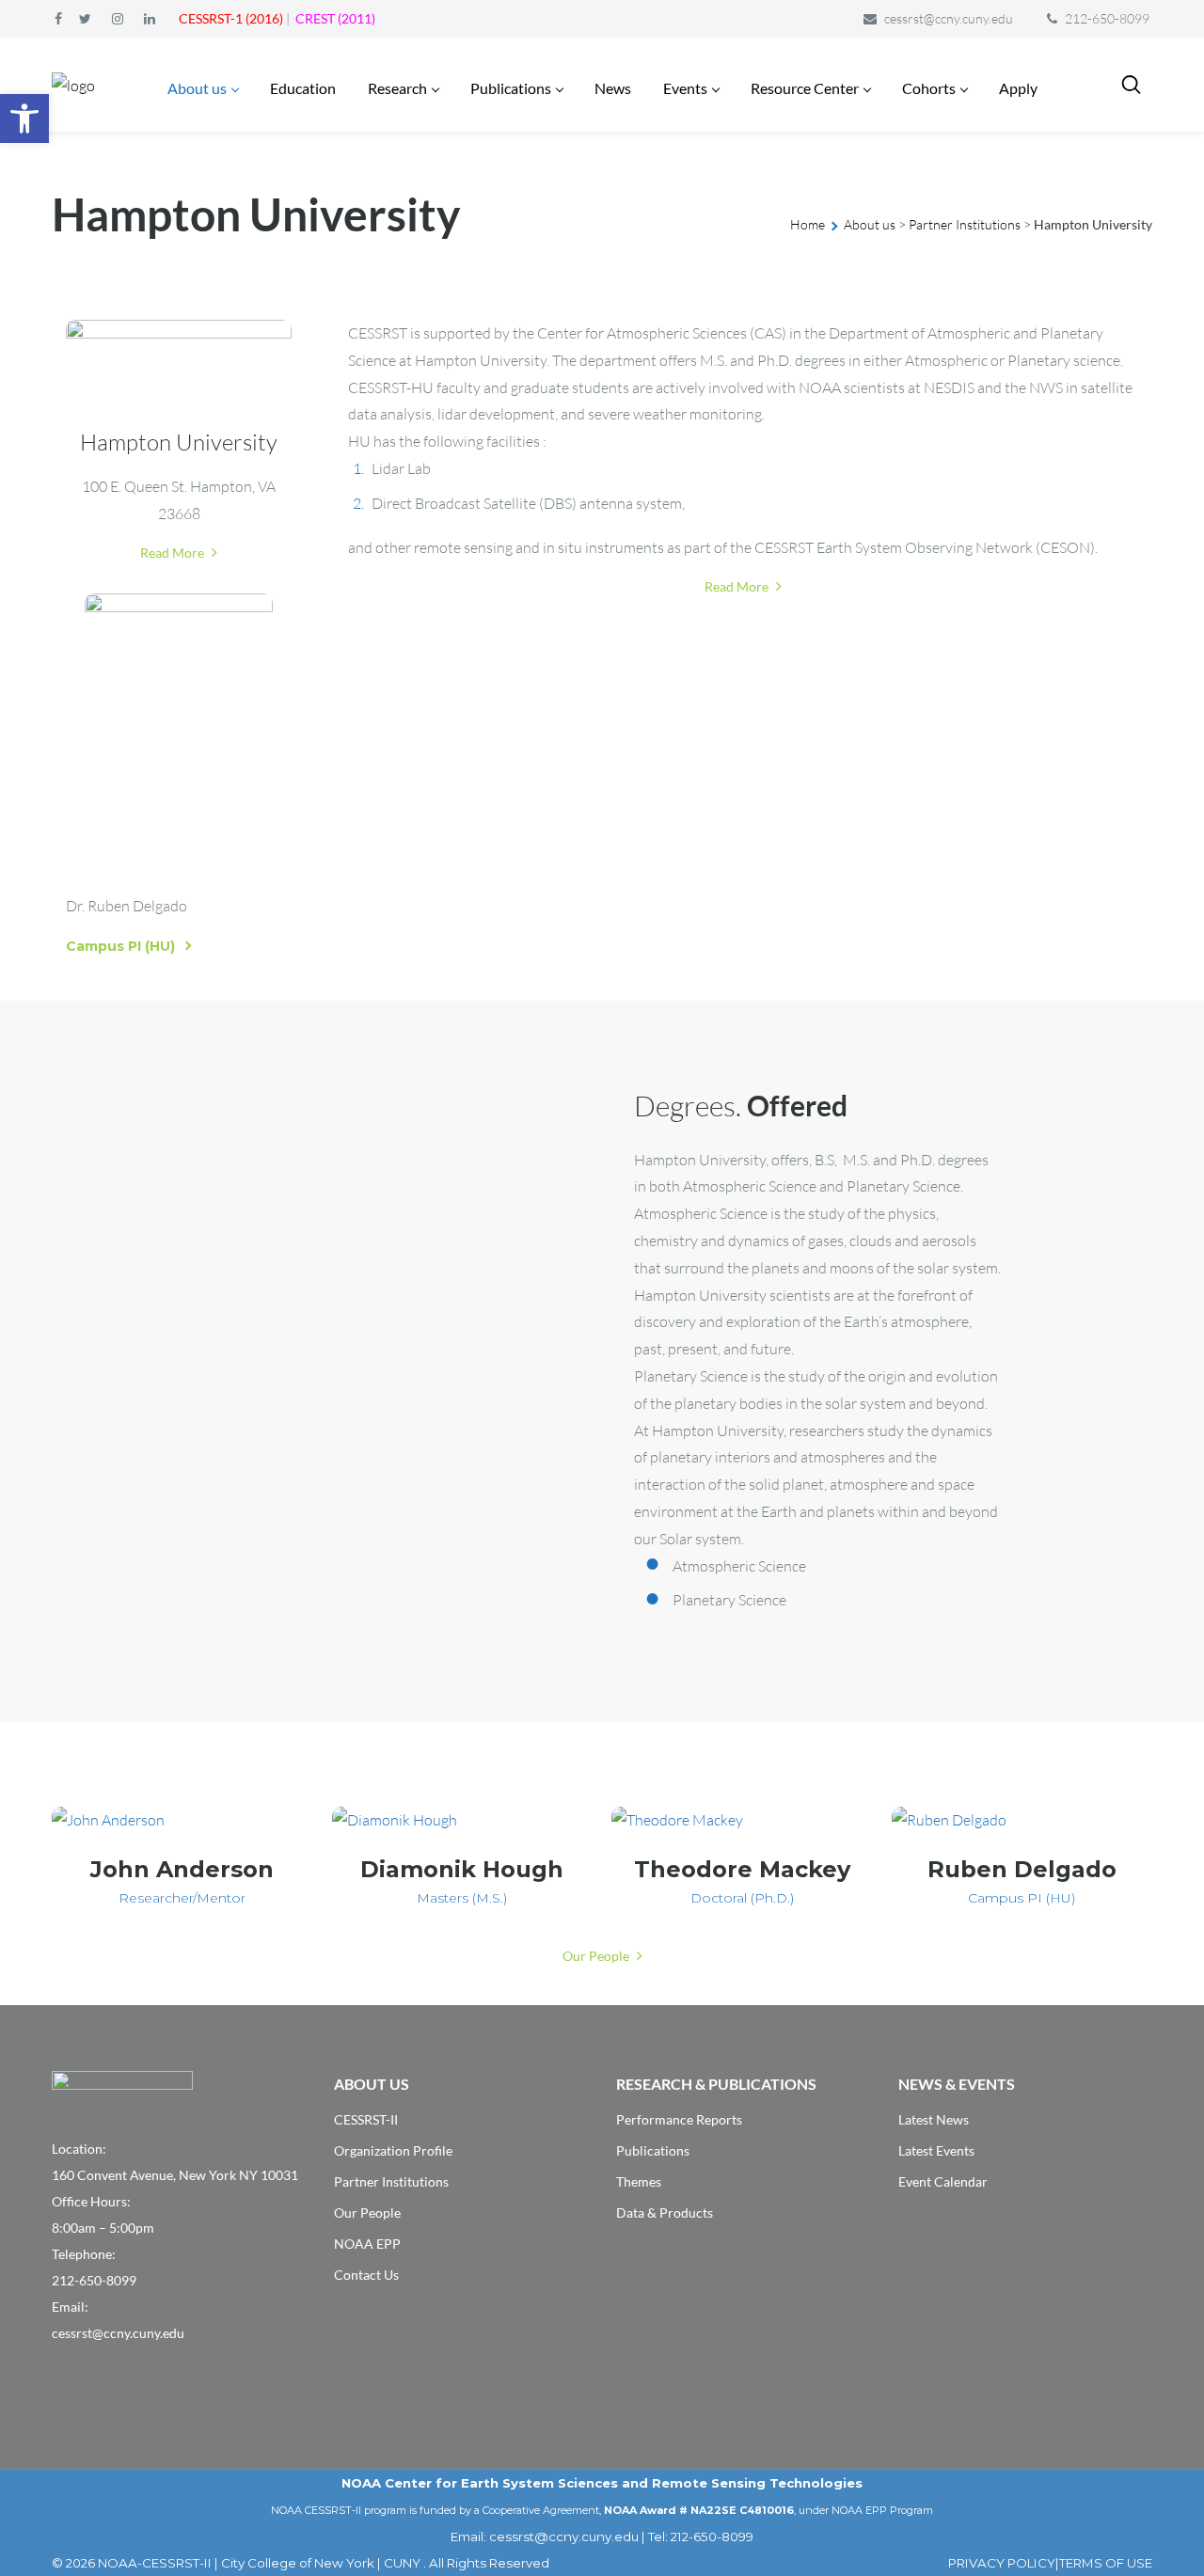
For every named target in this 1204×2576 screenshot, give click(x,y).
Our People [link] (597, 1956)
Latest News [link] (934, 2119)
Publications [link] (653, 2150)
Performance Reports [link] (679, 2119)
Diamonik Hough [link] (462, 1869)
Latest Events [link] (936, 2150)
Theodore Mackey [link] (742, 1869)
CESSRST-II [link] (366, 2119)
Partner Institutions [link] (965, 224)
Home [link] (808, 224)
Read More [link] (174, 553)
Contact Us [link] (366, 2275)
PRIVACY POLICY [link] (1002, 2563)
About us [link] (870, 224)
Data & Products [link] (665, 2213)
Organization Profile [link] (393, 2150)
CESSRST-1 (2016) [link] (231, 18)
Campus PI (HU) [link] (120, 946)
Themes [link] (639, 2181)
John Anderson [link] (182, 1869)
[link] (24, 119)
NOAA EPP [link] (367, 2244)
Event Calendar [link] (943, 2181)
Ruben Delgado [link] (1022, 1869)
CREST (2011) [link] (335, 18)
